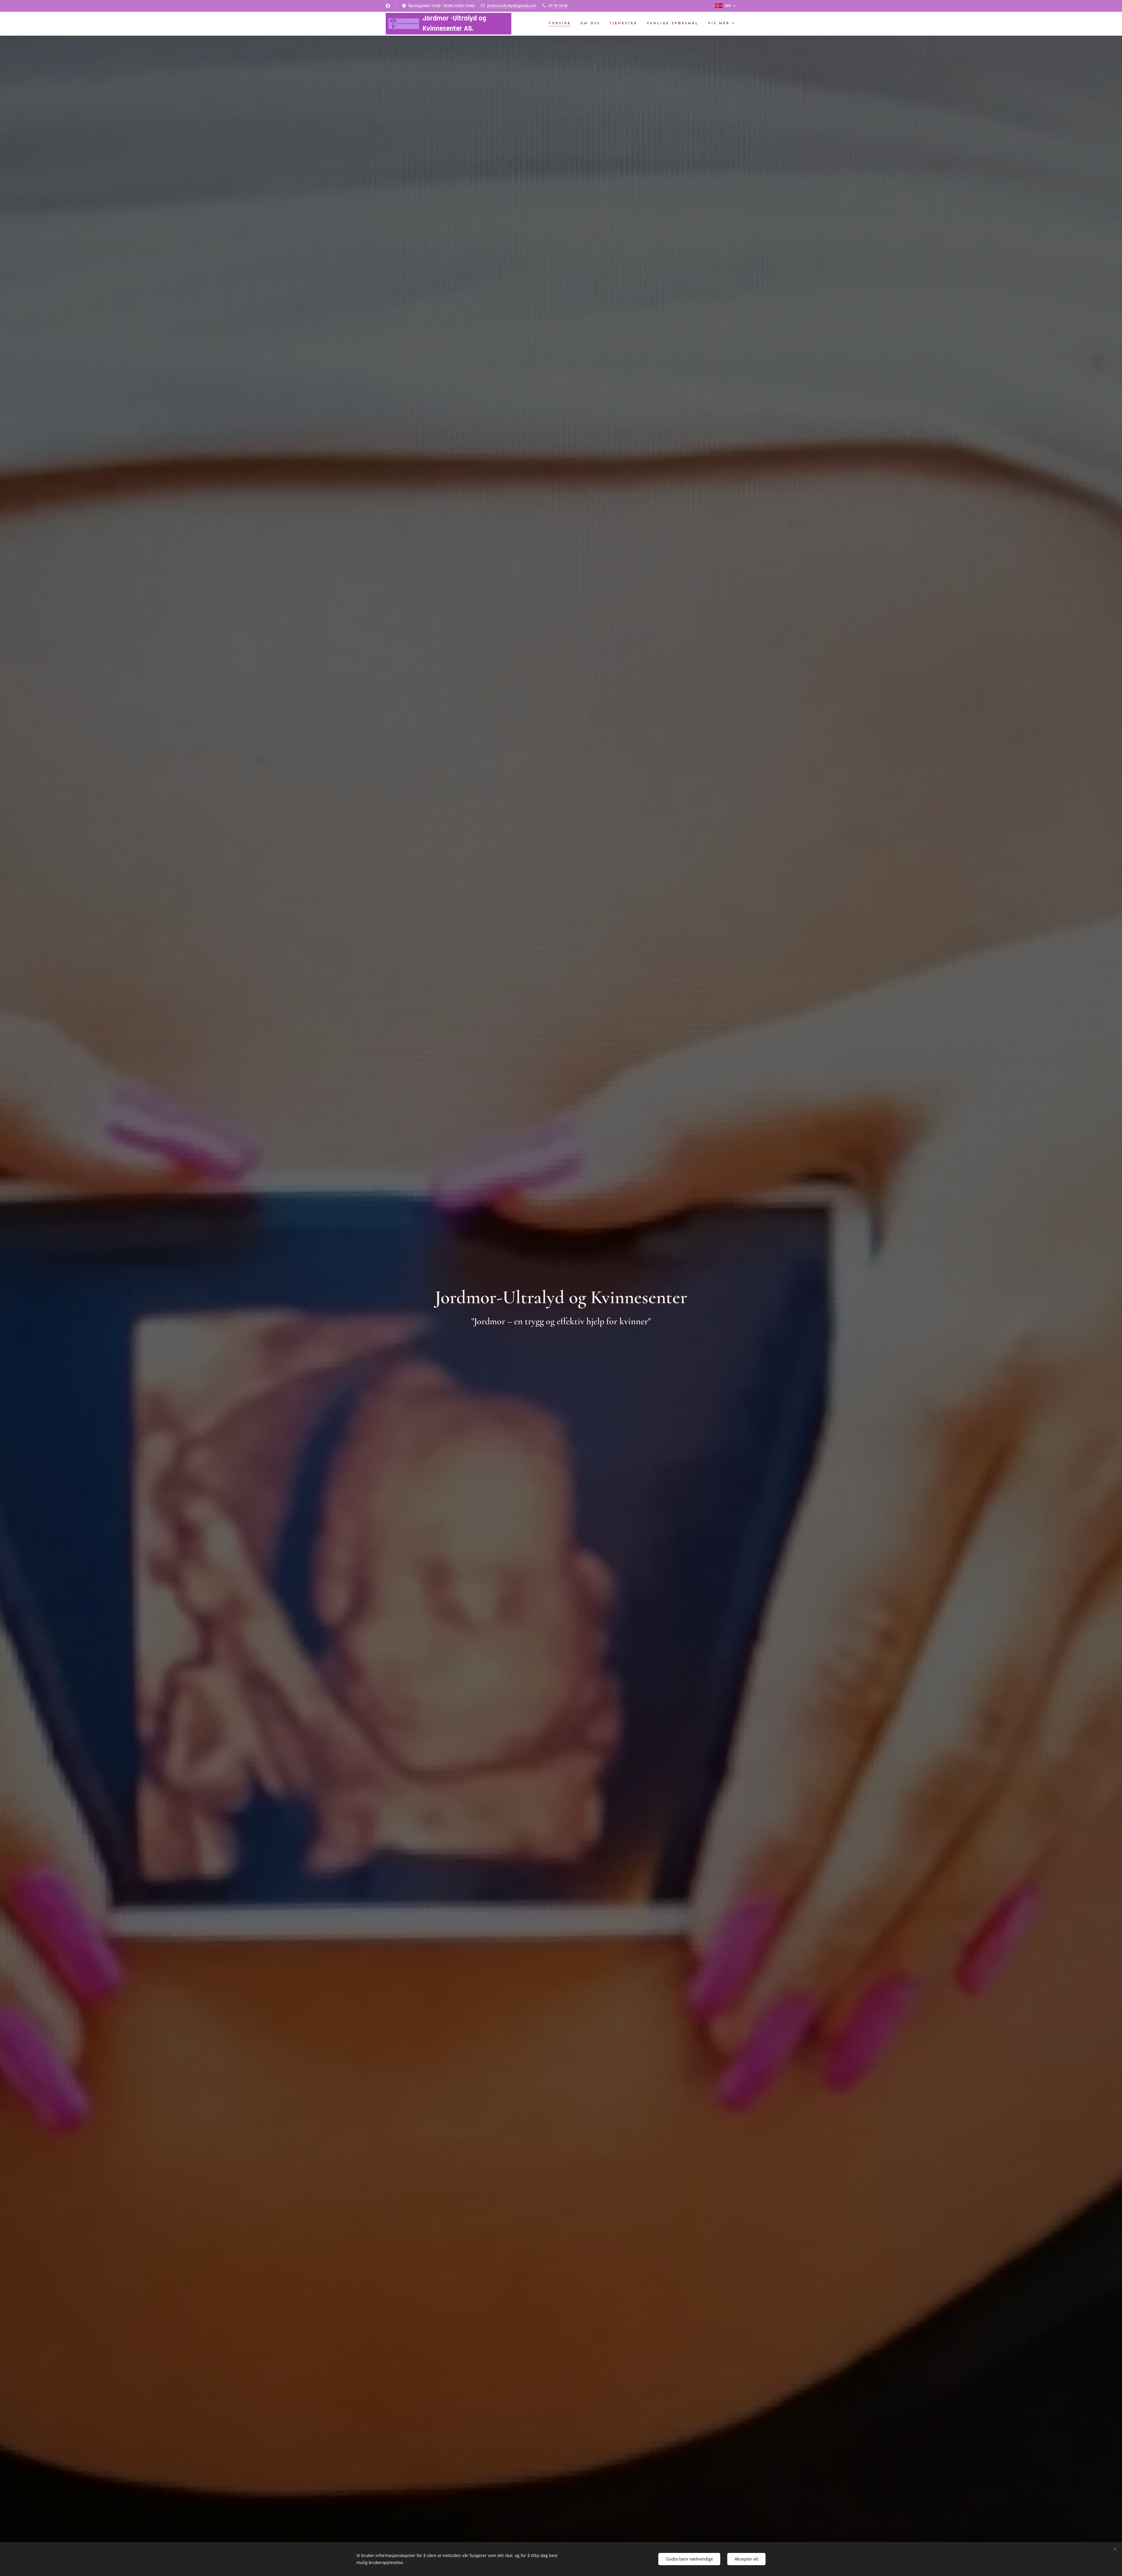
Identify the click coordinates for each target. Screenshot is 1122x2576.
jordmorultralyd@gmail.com (512, 6)
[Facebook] (388, 6)
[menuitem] (561, 24)
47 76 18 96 (558, 6)
